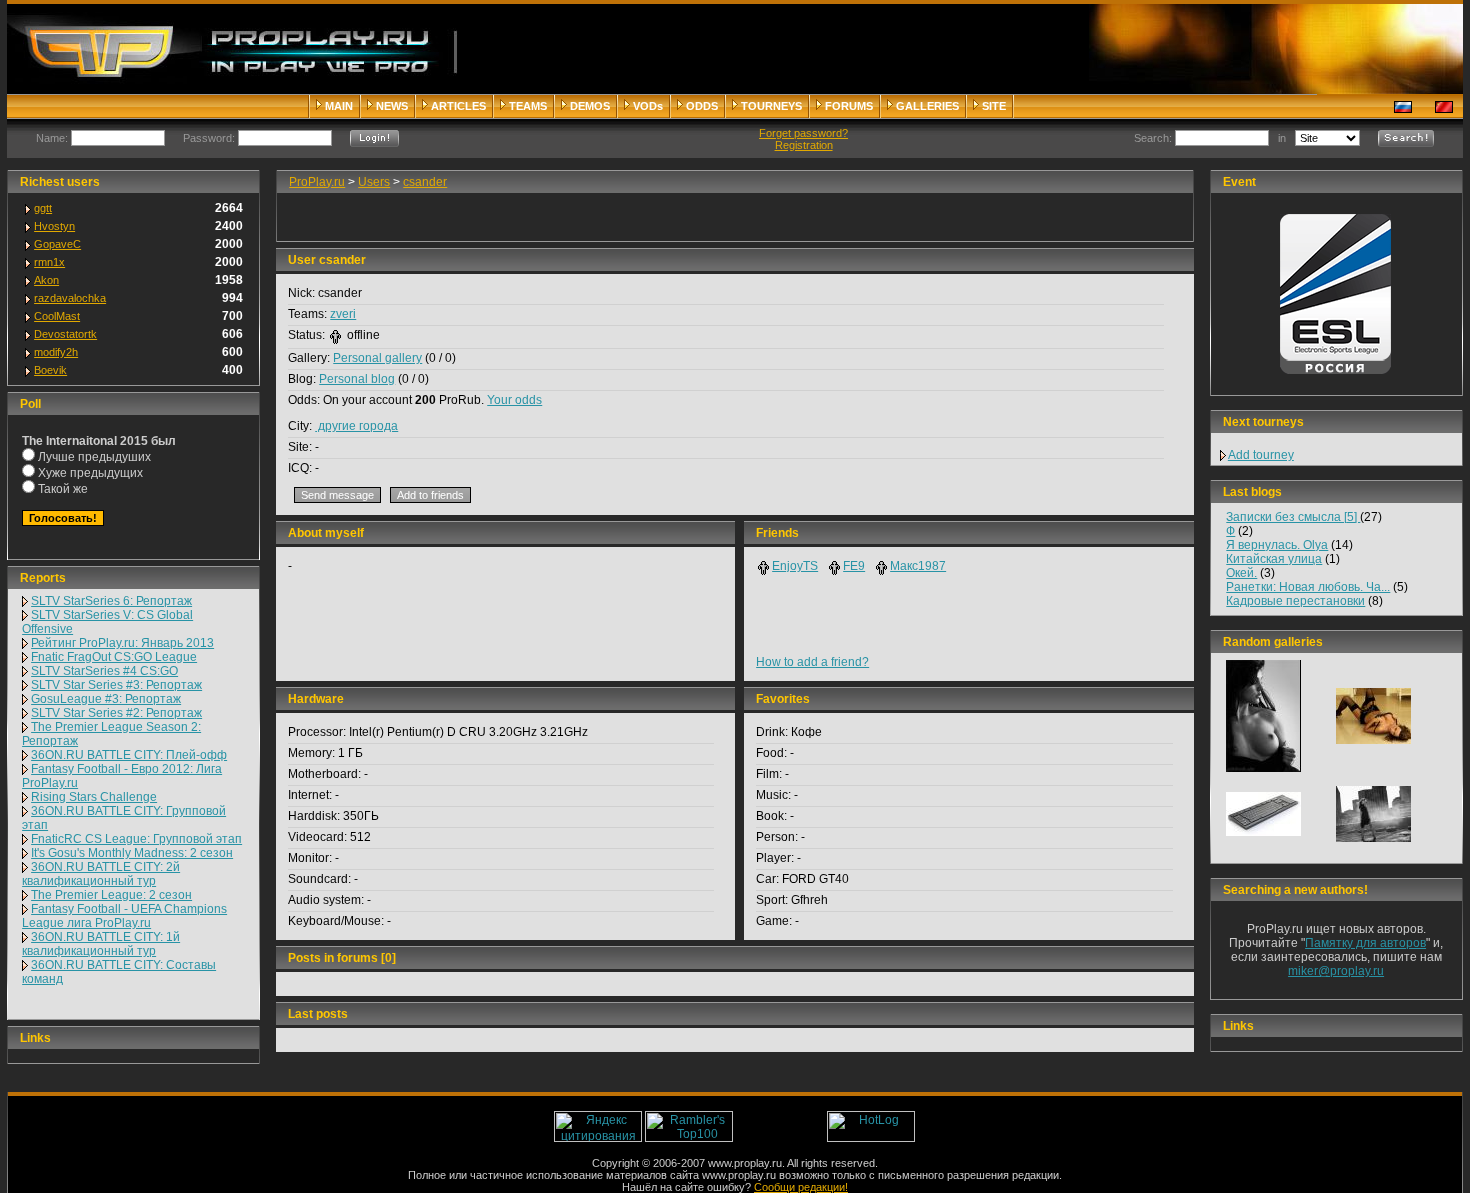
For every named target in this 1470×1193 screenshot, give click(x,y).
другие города (356, 426)
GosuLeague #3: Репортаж (106, 699)
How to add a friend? (812, 662)
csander (425, 182)
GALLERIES (927, 106)
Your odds (514, 400)
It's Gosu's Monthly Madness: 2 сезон (132, 853)
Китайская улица (1274, 559)
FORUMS (849, 106)
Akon (46, 280)
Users (374, 182)
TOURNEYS (771, 106)
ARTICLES (458, 106)
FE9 (854, 566)
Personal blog (357, 379)
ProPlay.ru (317, 182)
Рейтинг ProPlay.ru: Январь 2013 (122, 643)
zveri (343, 314)
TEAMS (528, 106)
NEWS (392, 106)
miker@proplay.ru (1336, 971)
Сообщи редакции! (801, 1187)
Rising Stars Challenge (94, 797)
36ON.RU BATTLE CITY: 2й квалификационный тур (101, 874)
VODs (648, 106)
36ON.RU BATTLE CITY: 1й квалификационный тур (101, 944)
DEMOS (590, 106)
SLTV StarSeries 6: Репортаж (111, 601)
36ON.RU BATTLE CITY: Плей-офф (129, 755)
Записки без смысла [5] (1293, 517)
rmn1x (49, 262)
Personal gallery (377, 358)
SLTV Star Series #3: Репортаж (116, 685)
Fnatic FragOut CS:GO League (114, 657)
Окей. (1241, 573)
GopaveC (57, 244)
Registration (804, 145)
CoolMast (57, 316)
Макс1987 (918, 566)
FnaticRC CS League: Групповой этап (136, 839)
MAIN (339, 106)
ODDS (702, 106)
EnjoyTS (795, 566)
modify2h (56, 352)
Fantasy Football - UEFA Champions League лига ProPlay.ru (124, 916)
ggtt (43, 208)
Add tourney (1261, 455)
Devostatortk (65, 334)
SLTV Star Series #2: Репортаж (116, 713)
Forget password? (803, 133)
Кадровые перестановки (1295, 601)
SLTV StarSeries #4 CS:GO (104, 671)
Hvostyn (54, 226)
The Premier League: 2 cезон (111, 895)
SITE (994, 106)
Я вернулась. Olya (1277, 545)
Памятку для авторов (1365, 943)
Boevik (50, 370)
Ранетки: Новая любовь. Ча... (1308, 587)
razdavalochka (70, 298)
